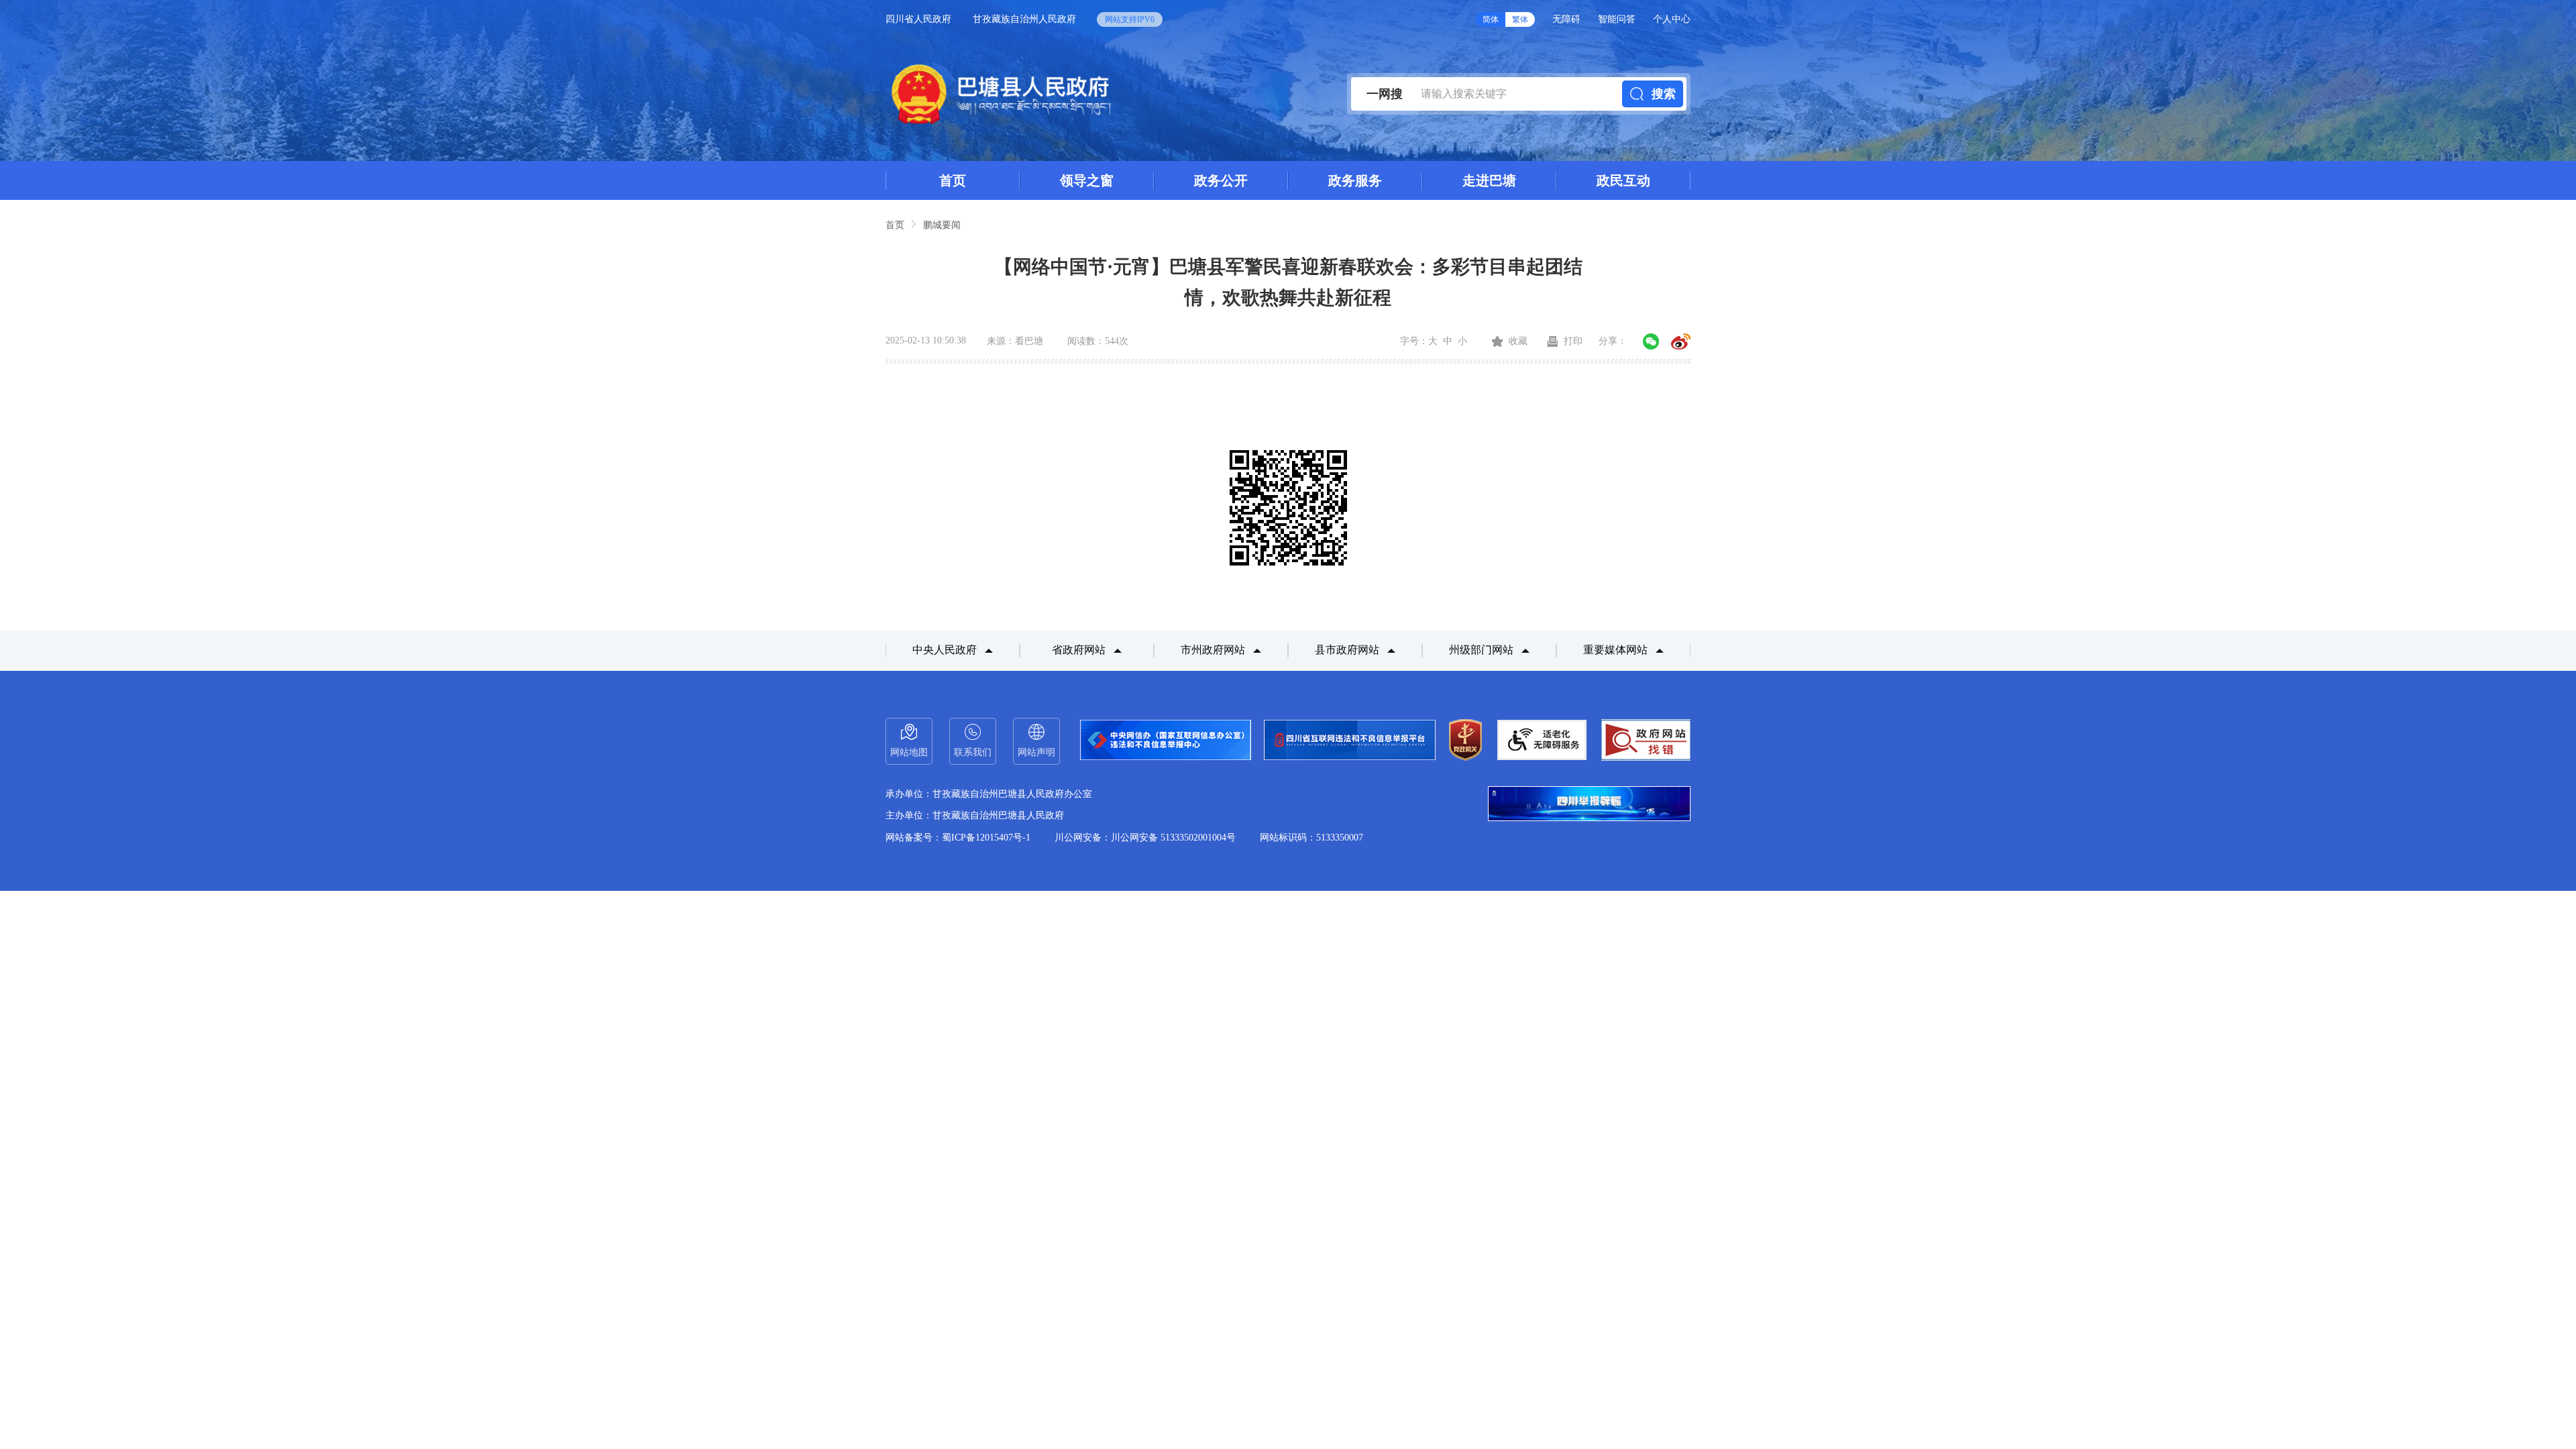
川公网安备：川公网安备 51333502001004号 (1145, 838)
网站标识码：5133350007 (1311, 838)
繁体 (1520, 19)
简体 (1491, 19)
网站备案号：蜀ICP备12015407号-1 (958, 838)
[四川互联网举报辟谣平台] (1589, 805)
